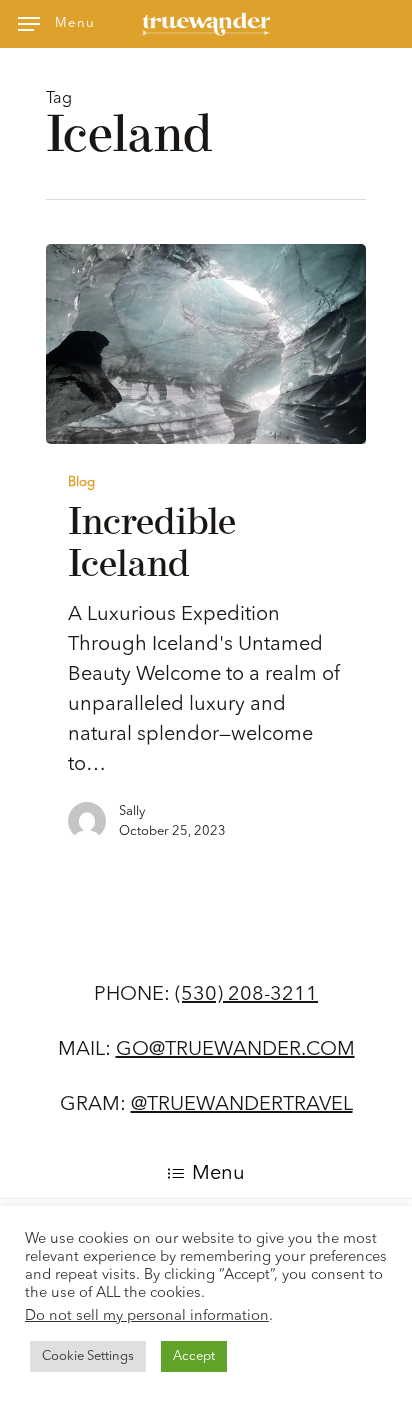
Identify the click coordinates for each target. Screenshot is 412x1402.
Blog (81, 482)
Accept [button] (194, 1356)
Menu (218, 1174)
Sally (132, 811)
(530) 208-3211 (246, 995)
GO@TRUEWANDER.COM (235, 1050)
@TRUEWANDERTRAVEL (242, 1105)
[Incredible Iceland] (206, 344)
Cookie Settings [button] (88, 1356)
